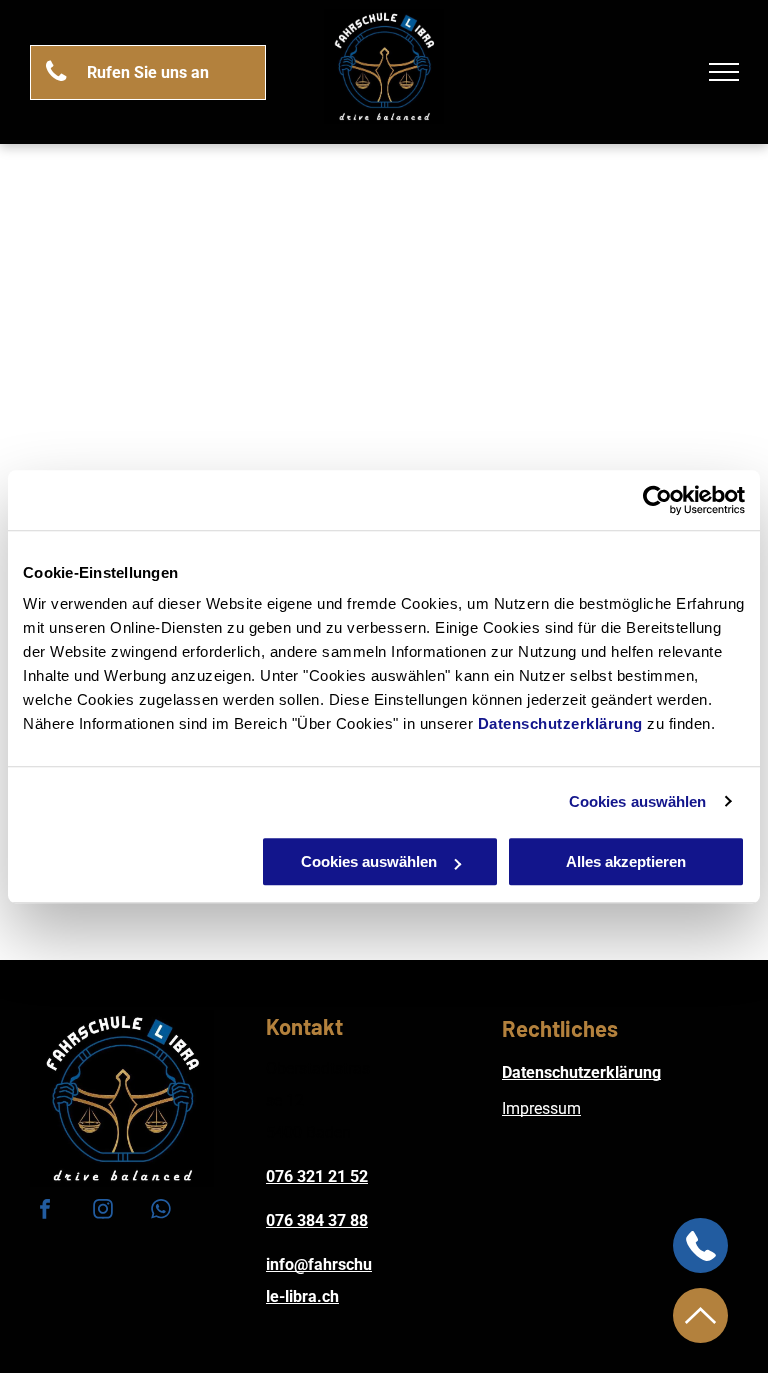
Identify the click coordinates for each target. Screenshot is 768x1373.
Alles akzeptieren (626, 861)
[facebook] (45, 1211)
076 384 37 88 (317, 1220)
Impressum (541, 1108)
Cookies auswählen (638, 801)
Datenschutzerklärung (560, 723)
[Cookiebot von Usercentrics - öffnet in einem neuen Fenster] (657, 500)
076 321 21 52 (317, 1176)
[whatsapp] (161, 1211)
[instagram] (103, 1211)
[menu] (724, 72)
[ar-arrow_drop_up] (700, 1337)
